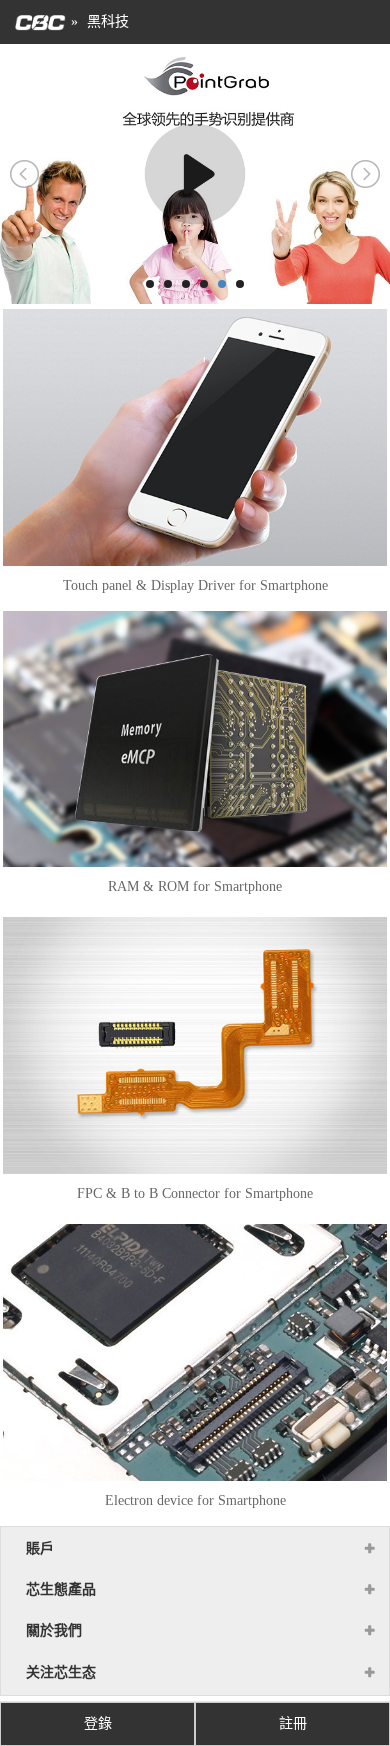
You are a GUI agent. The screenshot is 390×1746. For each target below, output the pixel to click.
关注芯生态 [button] (61, 1672)
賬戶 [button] (40, 1548)
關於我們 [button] (54, 1630)
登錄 (98, 1723)
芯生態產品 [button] (61, 1589)
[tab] (195, 1549)
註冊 (293, 1723)
